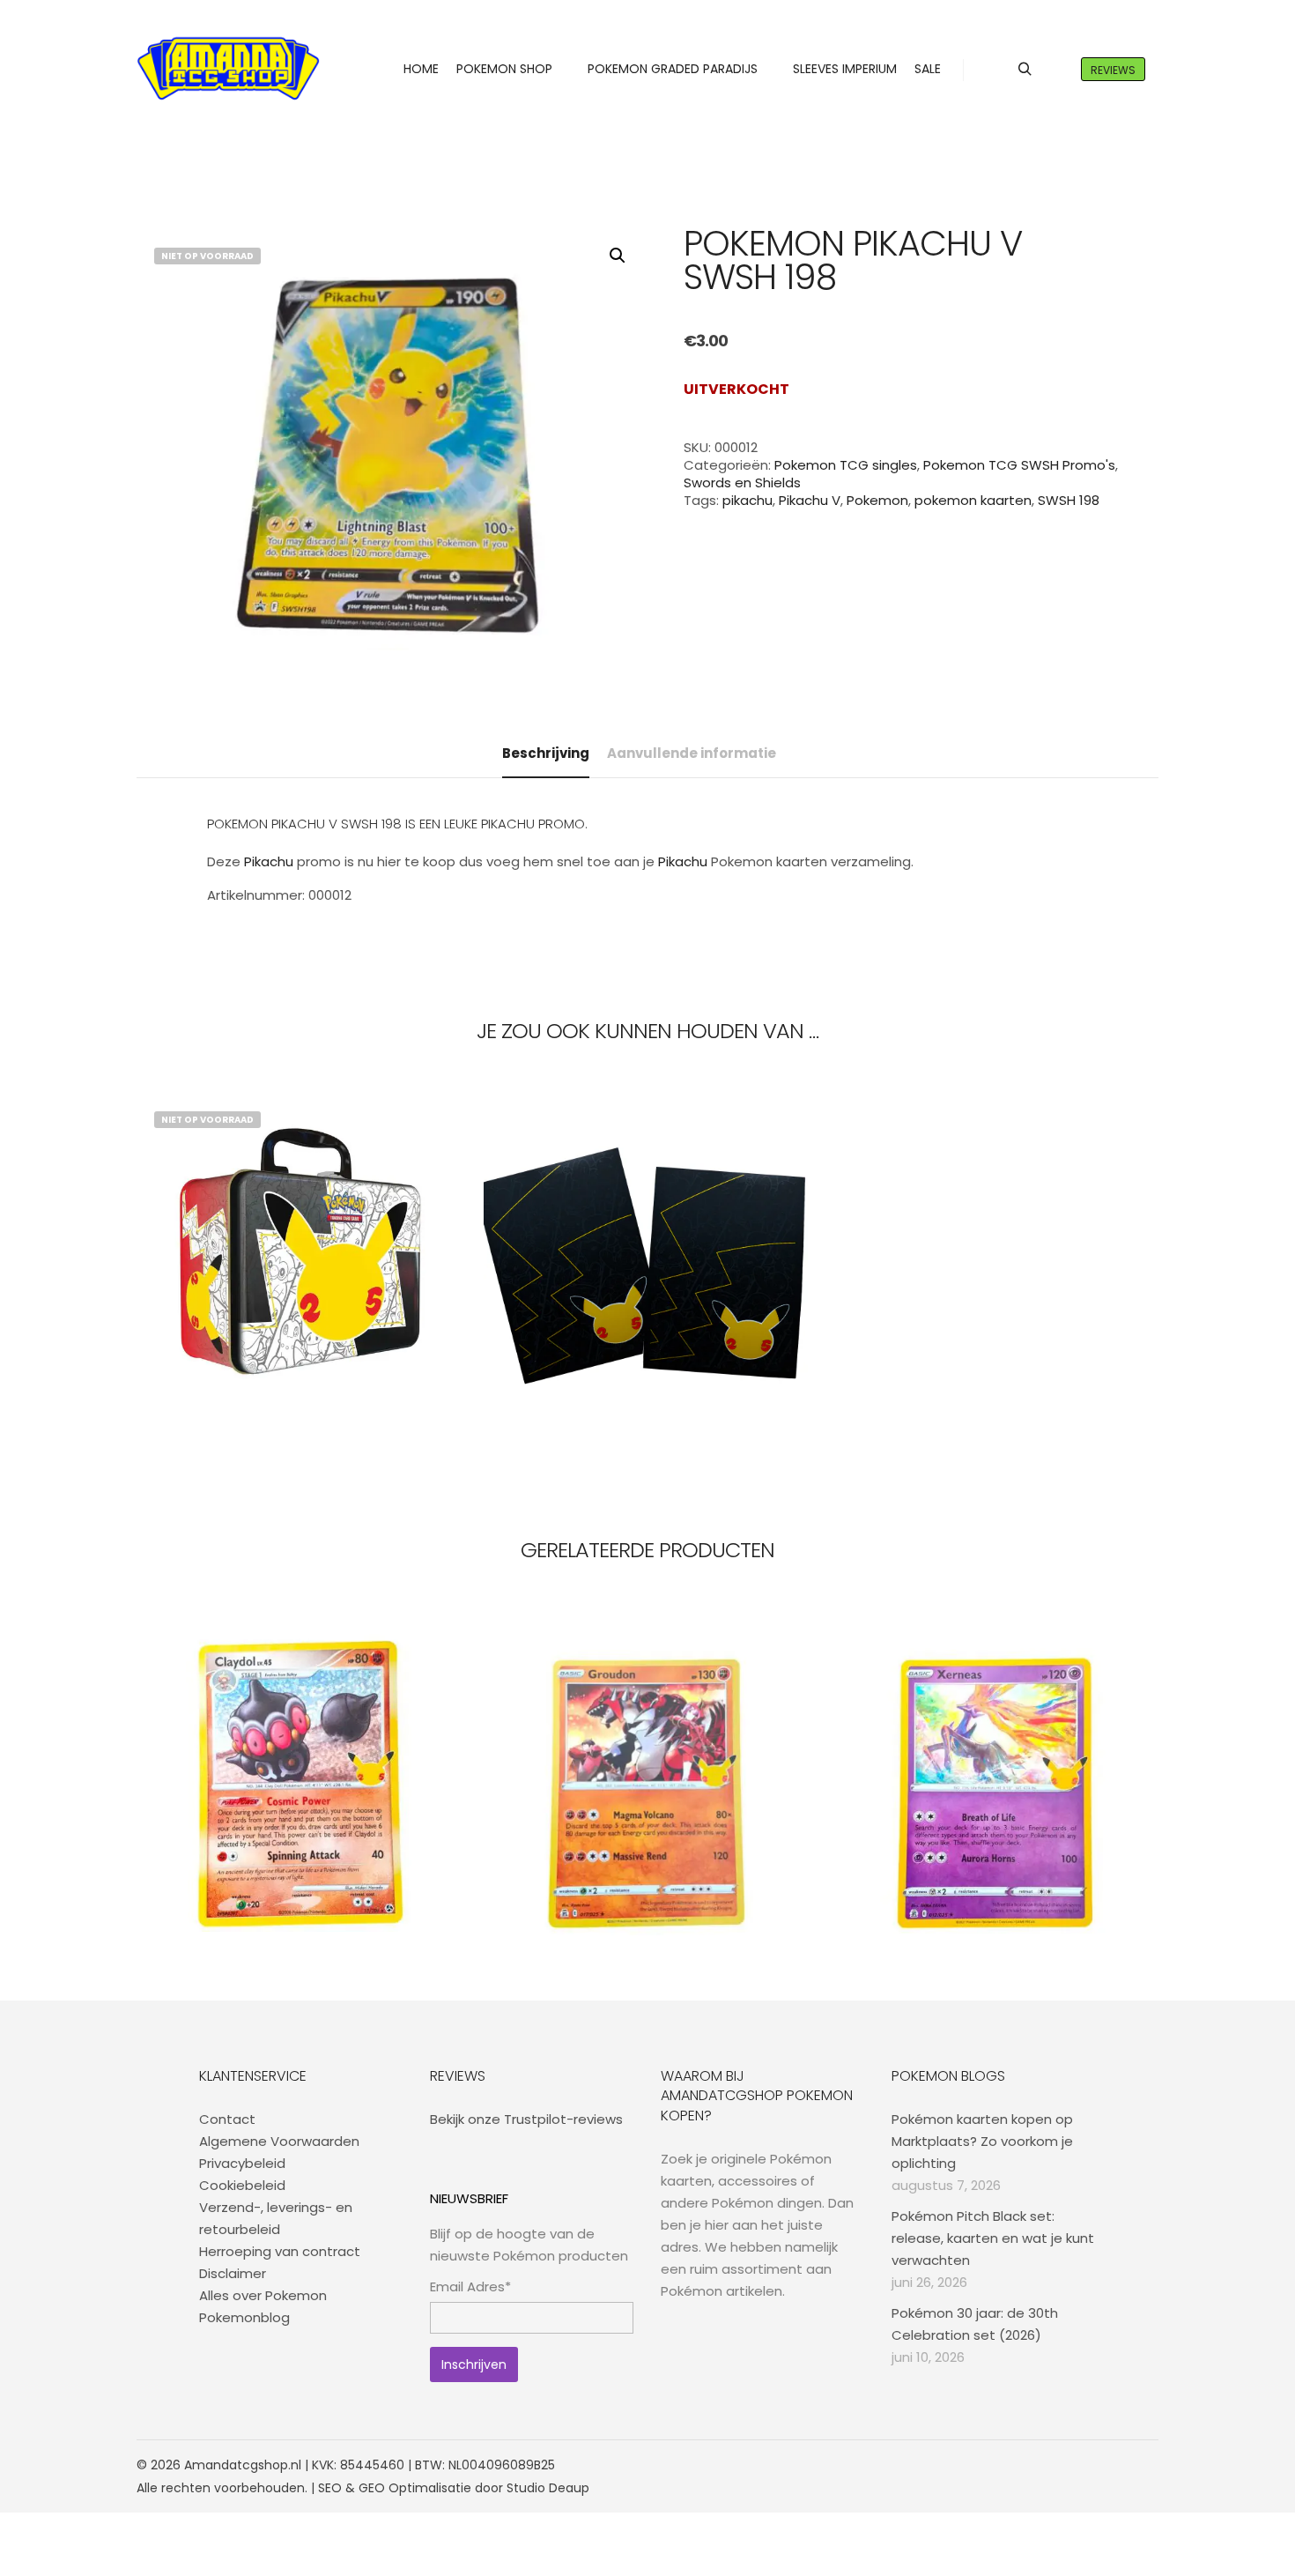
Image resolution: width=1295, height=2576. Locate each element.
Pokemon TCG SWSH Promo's (1019, 465)
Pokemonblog (244, 2317)
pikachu (747, 500)
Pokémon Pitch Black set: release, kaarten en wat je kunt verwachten (993, 2238)
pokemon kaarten (973, 500)
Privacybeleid (242, 2163)
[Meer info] (1056, 70)
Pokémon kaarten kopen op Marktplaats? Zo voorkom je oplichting (982, 2141)
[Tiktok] (1147, 2465)
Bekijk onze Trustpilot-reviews (526, 2119)
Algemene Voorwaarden (279, 2141)
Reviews (1113, 70)
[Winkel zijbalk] (993, 70)
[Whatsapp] (1121, 2465)
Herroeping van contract (280, 2251)
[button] (618, 256)
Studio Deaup (548, 2488)
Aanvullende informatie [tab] (692, 753)
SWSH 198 (1069, 500)
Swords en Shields (742, 483)
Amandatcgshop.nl (243, 2465)
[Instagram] (1094, 2465)
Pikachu (269, 861)
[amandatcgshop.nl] (228, 69)
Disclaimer (233, 2273)
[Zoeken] (1025, 70)
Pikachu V (810, 500)
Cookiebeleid (242, 2185)
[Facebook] (1068, 2465)
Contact (227, 2119)
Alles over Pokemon (263, 2295)
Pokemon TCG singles (846, 465)
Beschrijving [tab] (546, 753)
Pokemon (877, 500)
